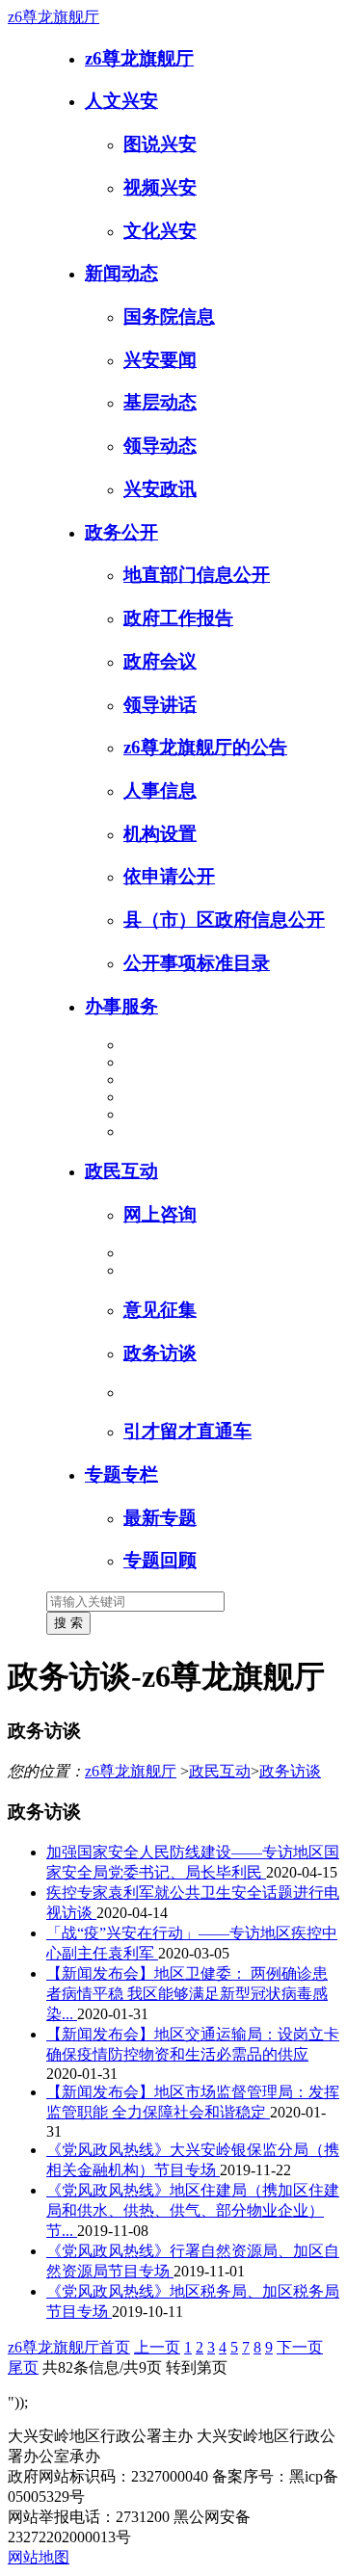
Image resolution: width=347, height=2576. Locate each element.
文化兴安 (160, 231)
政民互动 (121, 1171)
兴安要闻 (160, 360)
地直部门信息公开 (197, 575)
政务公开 (121, 532)
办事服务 (121, 1006)
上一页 (157, 2347)
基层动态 (160, 402)
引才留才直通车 (187, 1431)
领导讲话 (160, 705)
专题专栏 (121, 1474)
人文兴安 (121, 101)
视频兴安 (160, 187)
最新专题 (160, 1518)
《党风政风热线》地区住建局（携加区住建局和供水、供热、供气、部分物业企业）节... (193, 2210)
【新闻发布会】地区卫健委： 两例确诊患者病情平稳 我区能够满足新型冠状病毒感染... (187, 1994)
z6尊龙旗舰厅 (53, 17)
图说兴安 (160, 144)
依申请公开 (169, 876)
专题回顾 (160, 1560)
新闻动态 (121, 273)
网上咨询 (160, 1214)
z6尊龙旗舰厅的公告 (205, 747)
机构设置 (160, 834)
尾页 (23, 2367)
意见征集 (160, 1310)
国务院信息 (169, 316)
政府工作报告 (178, 618)
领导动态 (160, 446)
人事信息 (160, 790)
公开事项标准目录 (197, 963)
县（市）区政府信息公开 (224, 920)
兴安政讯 (160, 489)
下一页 (300, 2347)
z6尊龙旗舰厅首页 (69, 2347)
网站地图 (39, 2557)
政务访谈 (160, 1353)
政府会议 (160, 661)
